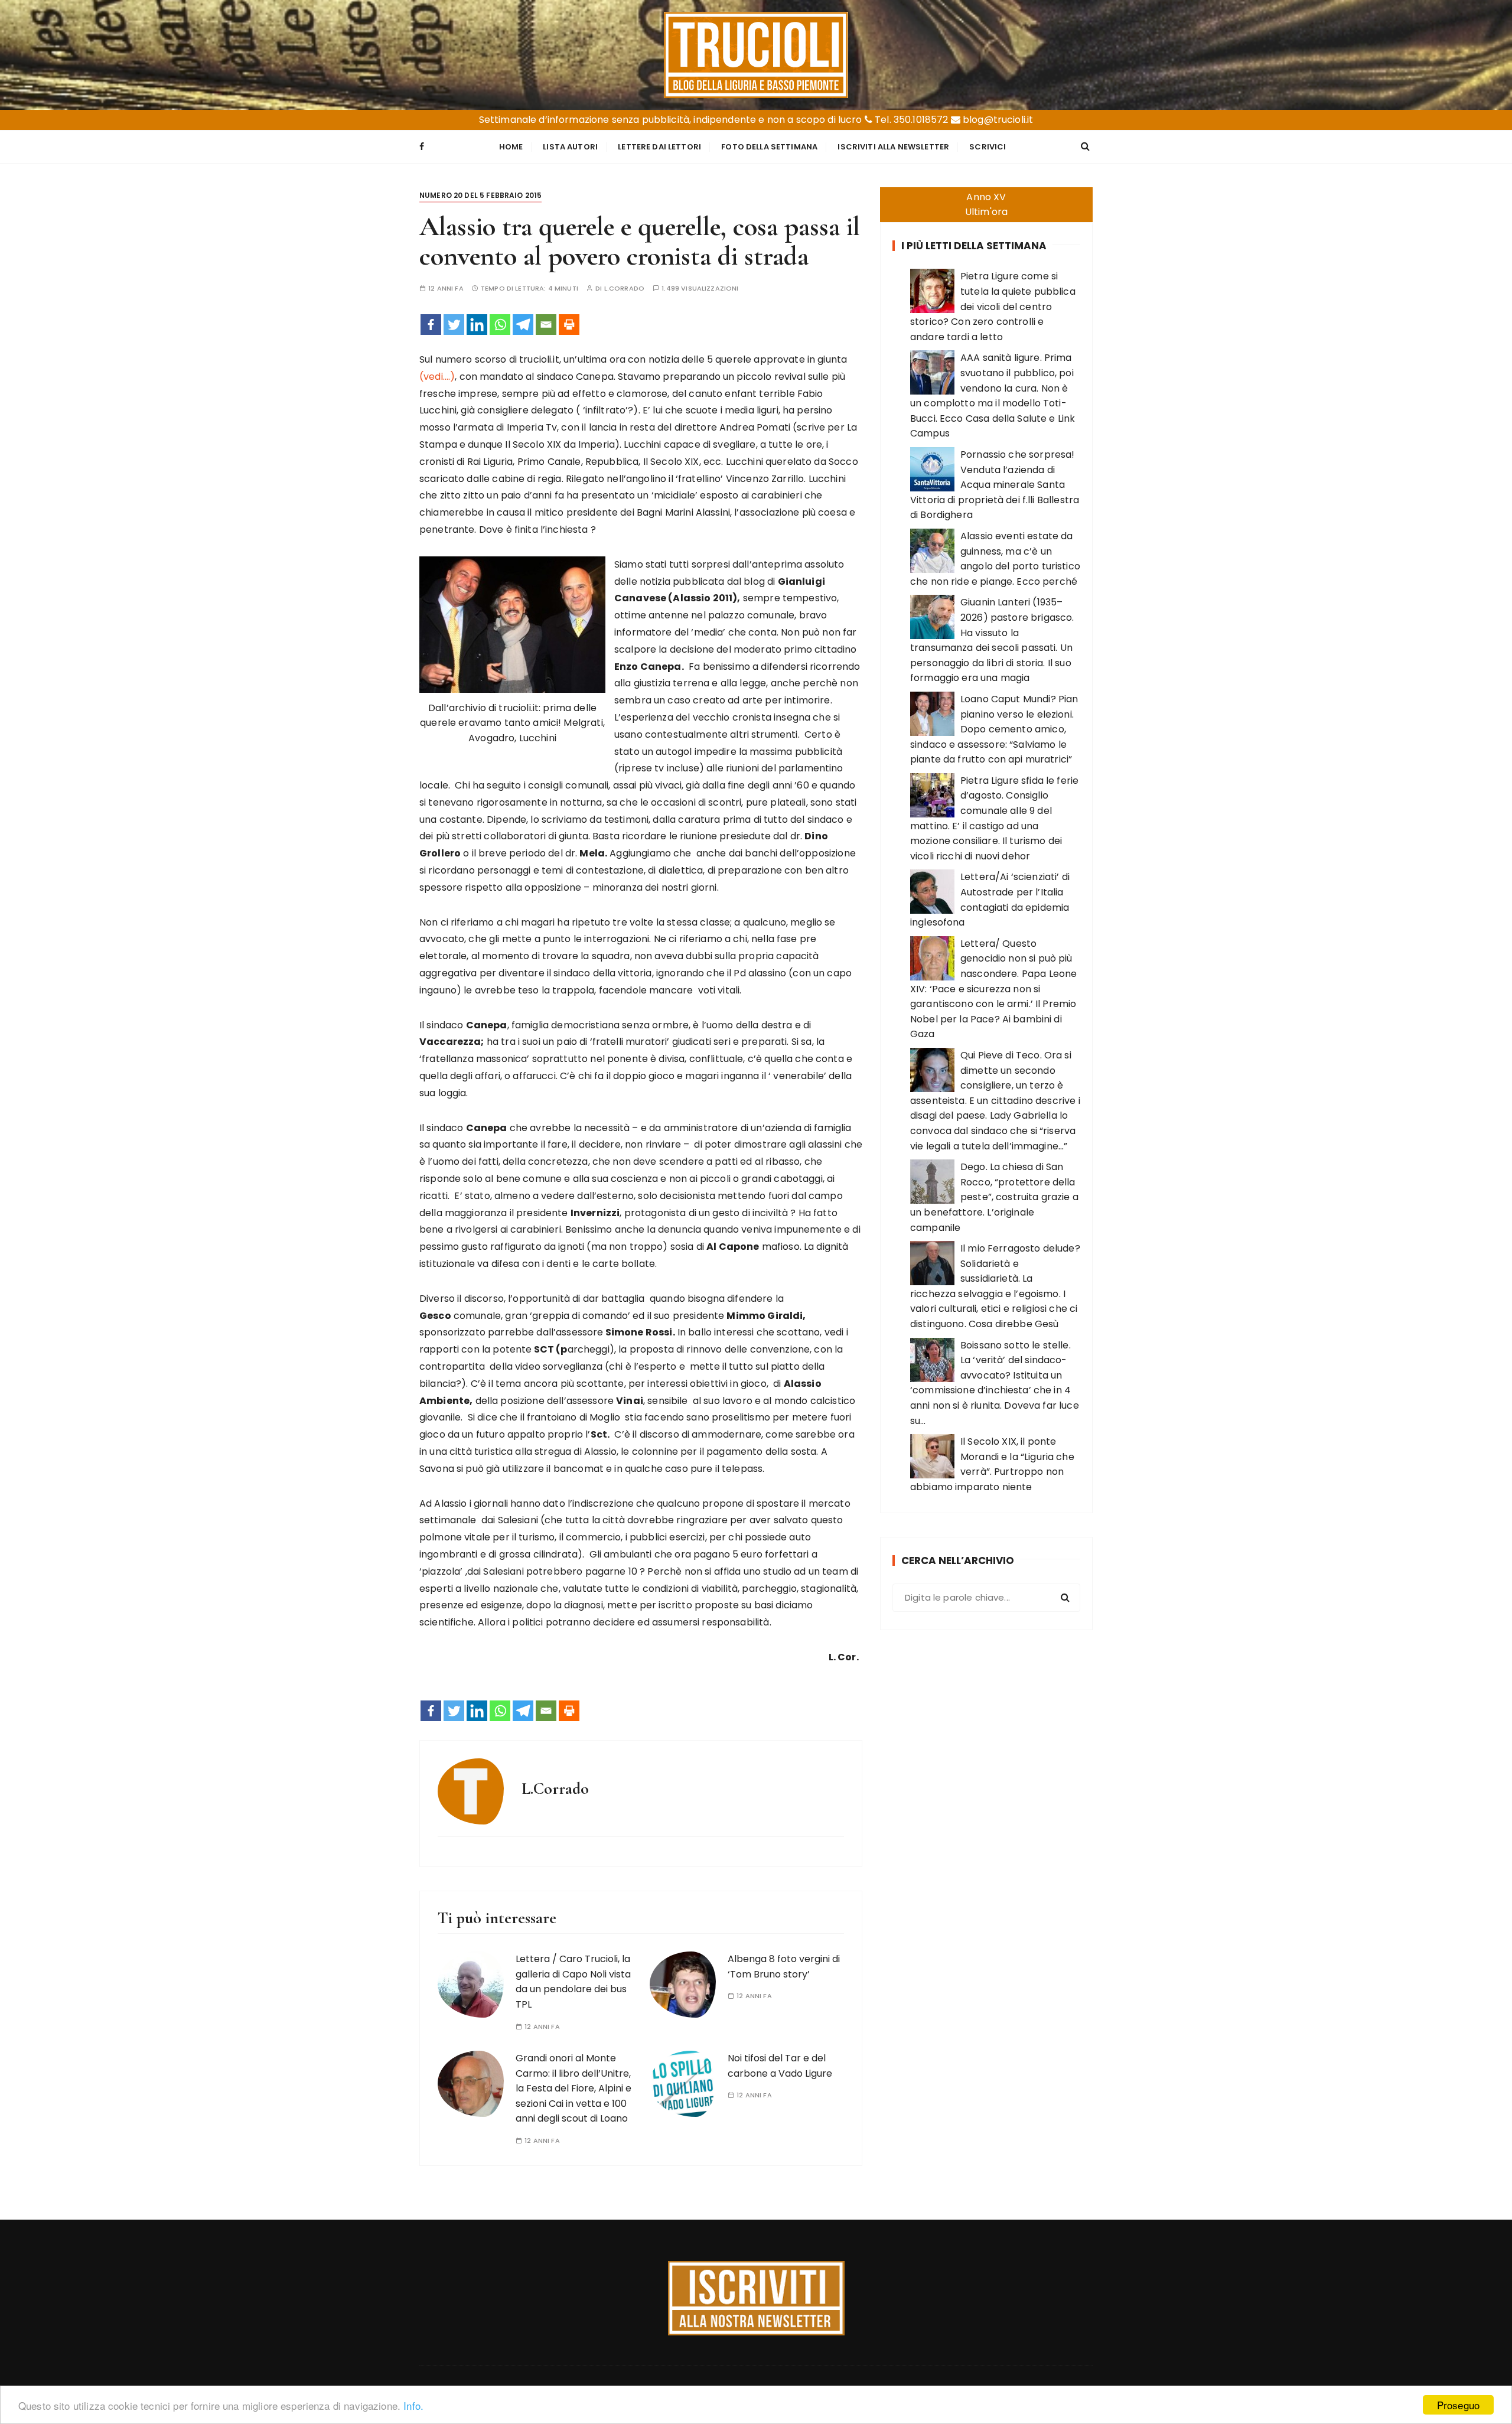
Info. (413, 2405)
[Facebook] (431, 325)
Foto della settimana (769, 147)
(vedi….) (437, 377)
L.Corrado (624, 289)
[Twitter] (454, 325)
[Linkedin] (477, 325)
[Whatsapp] (500, 325)
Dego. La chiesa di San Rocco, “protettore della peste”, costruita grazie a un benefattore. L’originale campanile (994, 1197)
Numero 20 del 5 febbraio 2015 (480, 195)
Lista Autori (570, 147)
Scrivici (988, 147)
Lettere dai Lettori (659, 147)
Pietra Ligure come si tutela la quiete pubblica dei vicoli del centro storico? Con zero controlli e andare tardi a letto (993, 306)
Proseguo (1458, 2405)
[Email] (546, 325)
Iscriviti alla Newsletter (893, 147)
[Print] (569, 325)
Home (511, 147)
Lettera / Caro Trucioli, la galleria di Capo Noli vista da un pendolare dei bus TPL (573, 1982)
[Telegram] (523, 325)
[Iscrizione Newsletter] (756, 2298)
